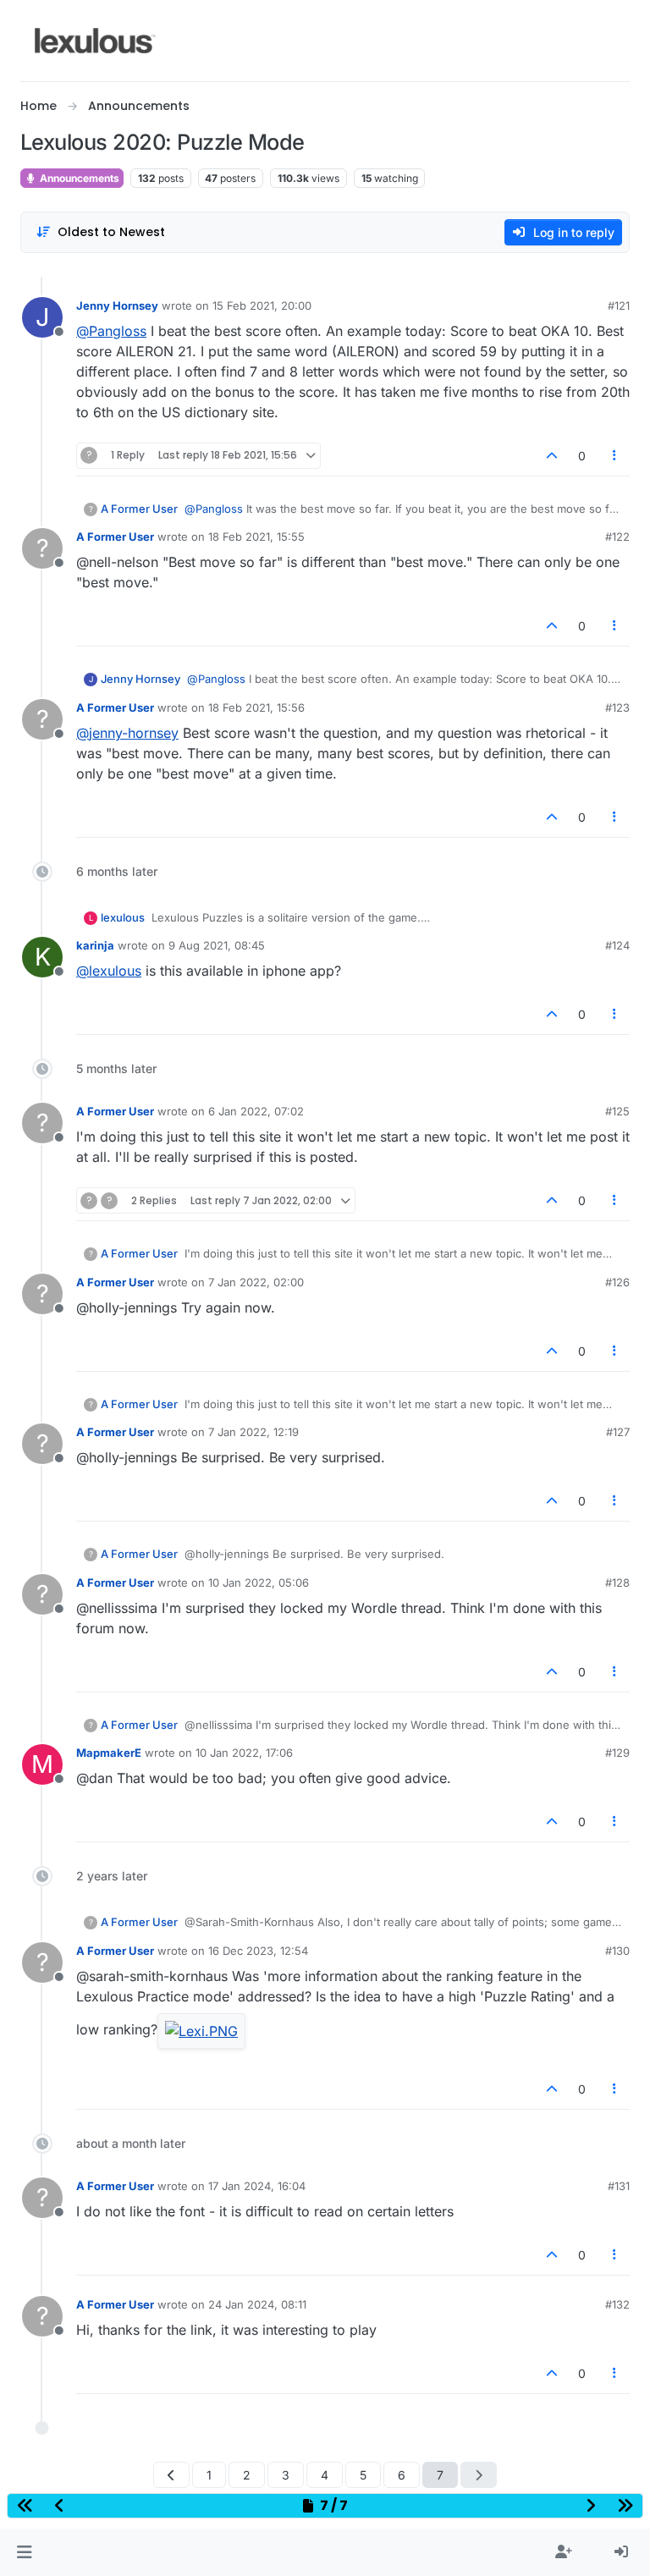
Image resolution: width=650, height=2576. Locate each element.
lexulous (123, 917)
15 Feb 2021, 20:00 (262, 305)
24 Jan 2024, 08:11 (257, 2304)
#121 (619, 305)
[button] (24, 2552)
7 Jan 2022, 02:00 (256, 1282)
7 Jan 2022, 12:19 (253, 1432)
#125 (617, 1111)
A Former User (139, 509)
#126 (617, 1282)
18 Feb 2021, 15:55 (256, 537)
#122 (617, 537)
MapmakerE (109, 1753)
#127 (618, 1432)
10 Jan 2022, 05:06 (259, 1582)
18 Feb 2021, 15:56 (256, 707)
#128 (617, 1582)
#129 (617, 1753)
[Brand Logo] (95, 41)
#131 (619, 2186)
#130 (617, 1951)
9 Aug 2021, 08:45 (217, 945)
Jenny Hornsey (117, 305)
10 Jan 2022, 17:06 (244, 1753)
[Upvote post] (552, 456)
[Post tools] (615, 456)
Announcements (78, 178)
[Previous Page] (171, 2475)
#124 (617, 945)
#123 (617, 707)
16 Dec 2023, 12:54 (258, 1951)
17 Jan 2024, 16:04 (257, 2186)
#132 (617, 2304)
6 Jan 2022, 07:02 (256, 1111)
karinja (95, 945)
